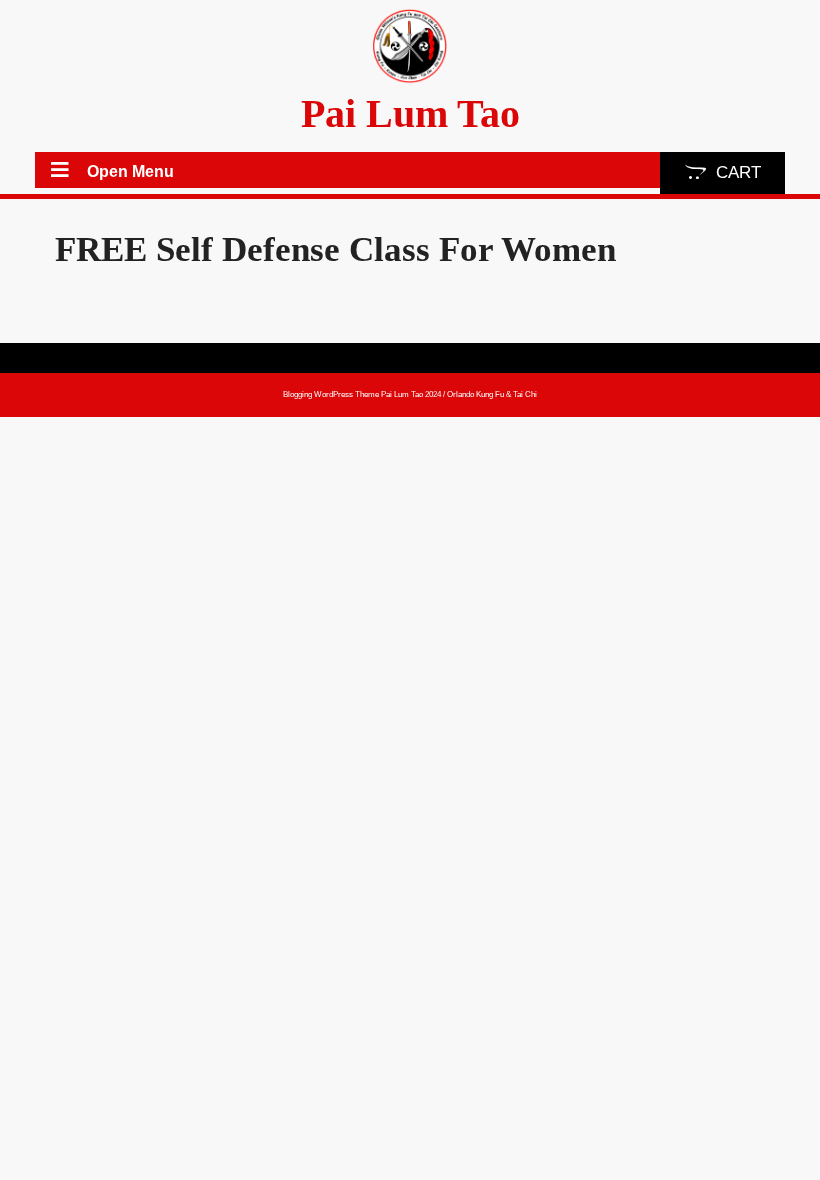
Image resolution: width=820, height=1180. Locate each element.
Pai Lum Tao (410, 113)
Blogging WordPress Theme (331, 394)
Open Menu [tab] (130, 172)
